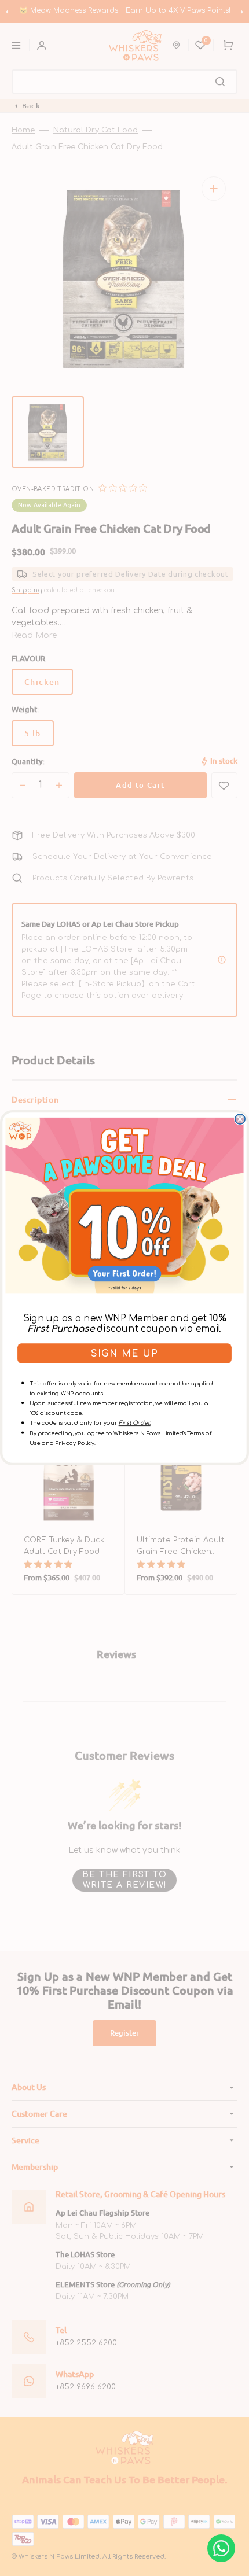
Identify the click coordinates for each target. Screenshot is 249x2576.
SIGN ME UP (125, 1353)
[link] (124, 1206)
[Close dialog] (240, 1119)
